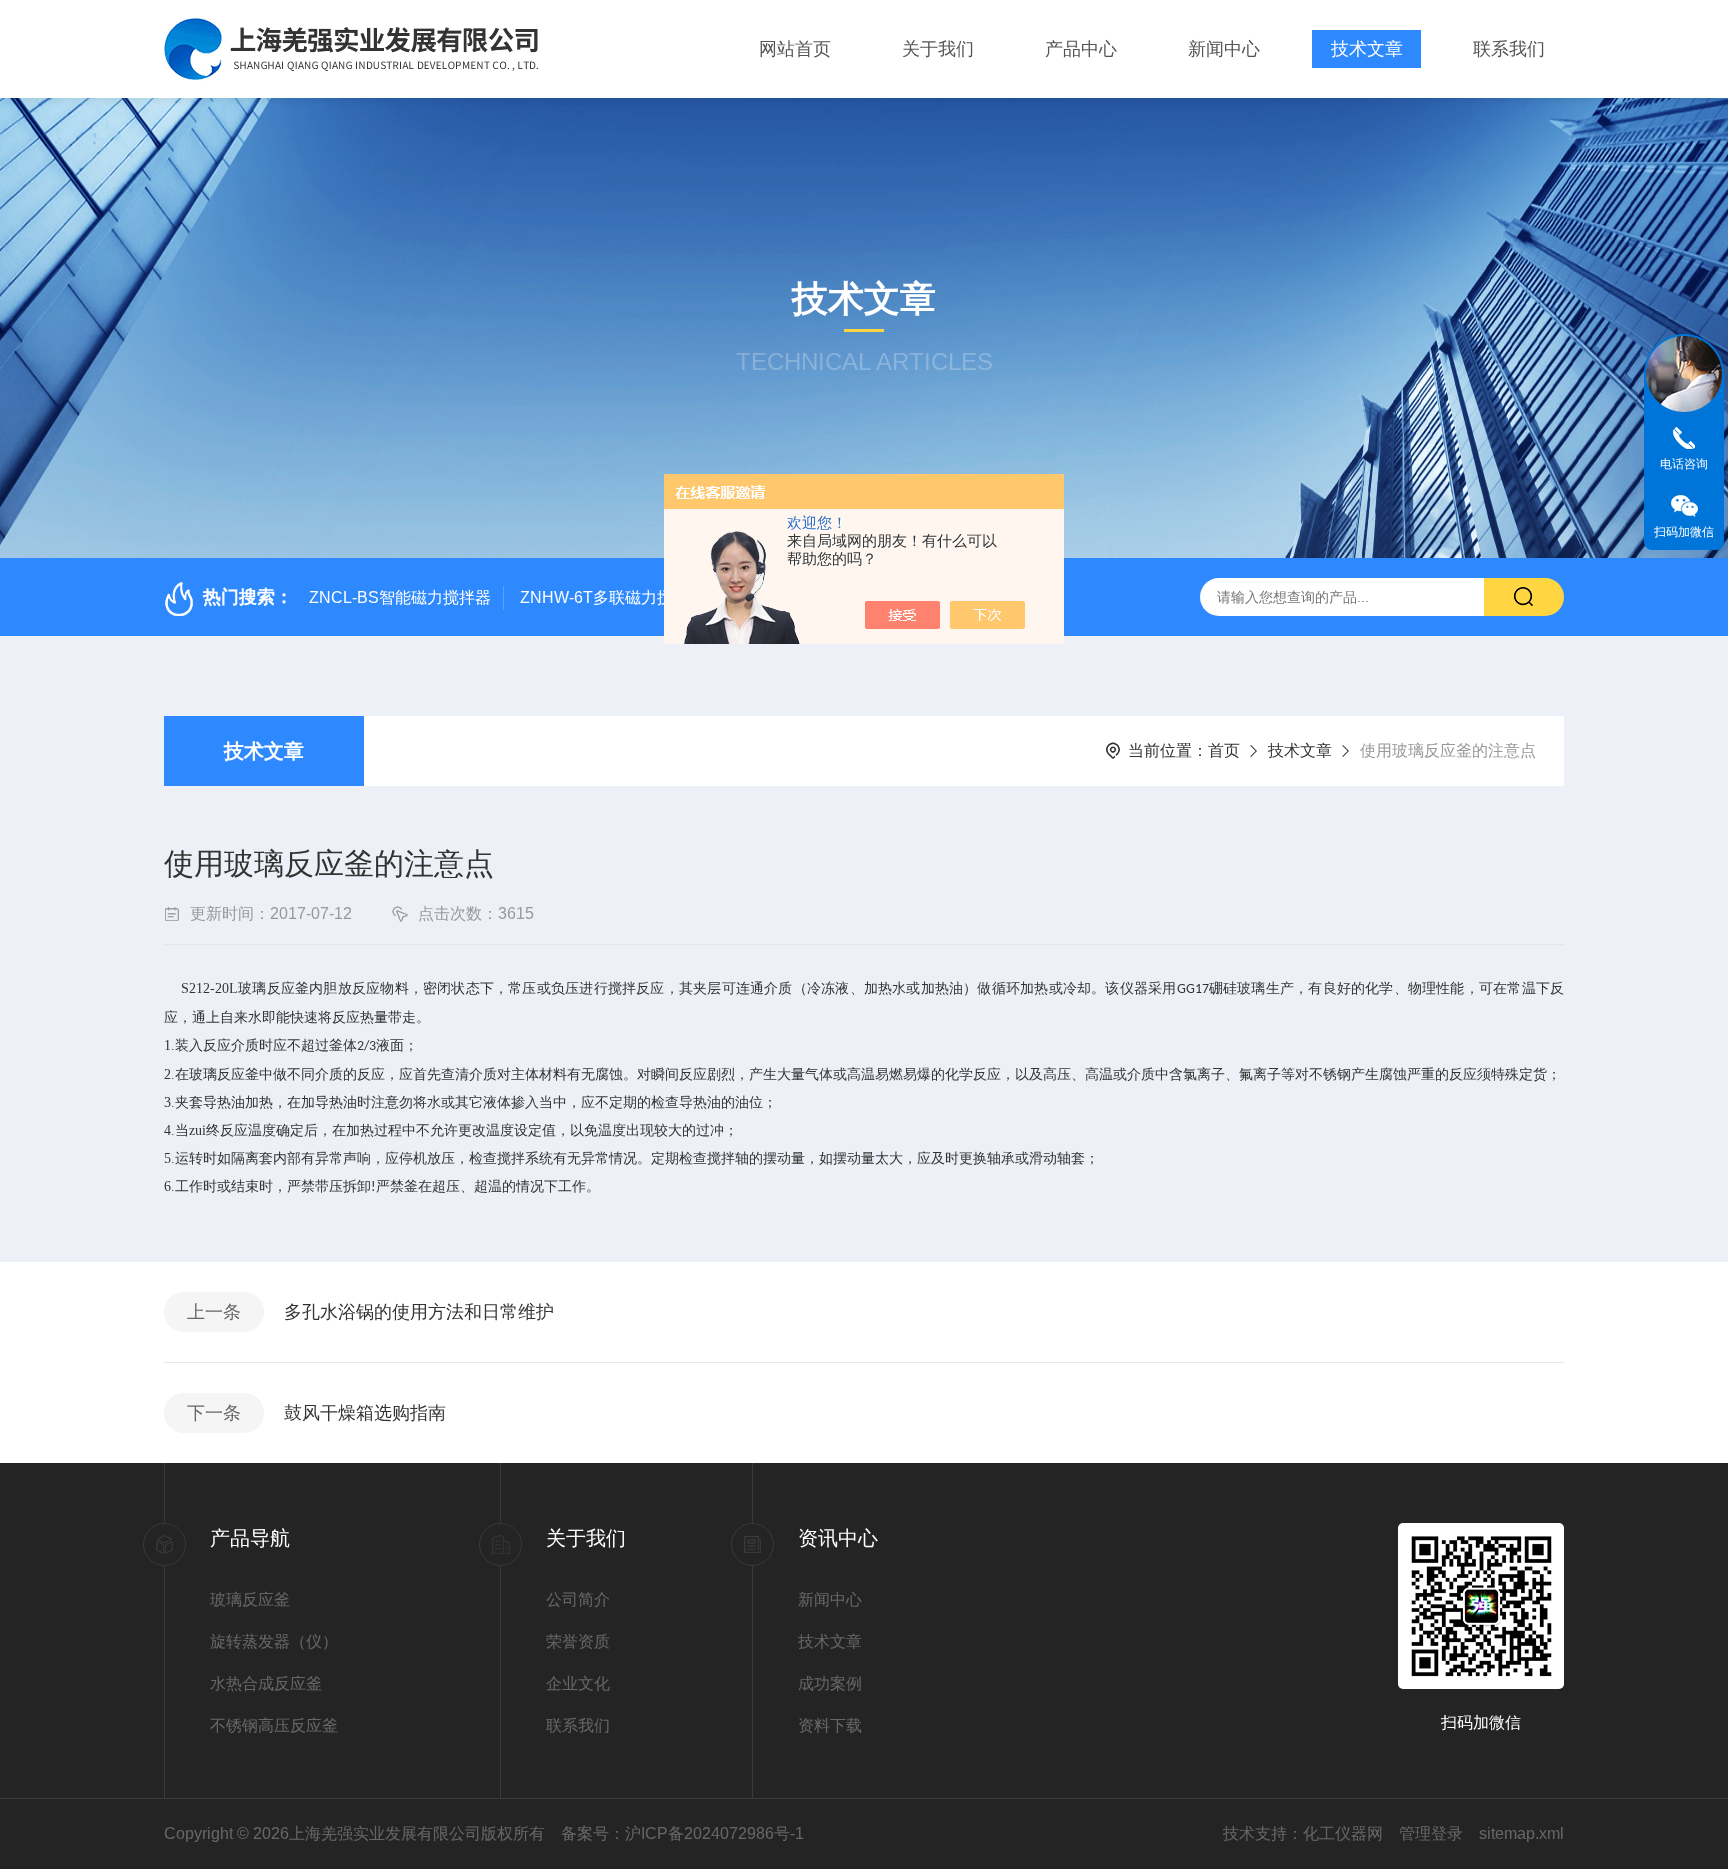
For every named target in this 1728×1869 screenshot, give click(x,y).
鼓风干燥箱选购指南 (365, 1413)
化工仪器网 (1343, 1833)
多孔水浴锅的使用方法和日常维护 (419, 1312)
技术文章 (1367, 49)
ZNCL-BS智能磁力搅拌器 (400, 597)
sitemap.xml (1521, 1833)
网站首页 (795, 49)
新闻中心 (1224, 49)
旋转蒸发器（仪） (274, 1641)
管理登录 (1431, 1833)
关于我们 (938, 49)
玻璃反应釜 (250, 1599)
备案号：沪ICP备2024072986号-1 (682, 1833)
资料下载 (830, 1725)
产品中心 (1081, 49)
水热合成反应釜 (266, 1683)
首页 (1224, 750)
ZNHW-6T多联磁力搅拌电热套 (628, 597)
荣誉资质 (578, 1641)
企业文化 (578, 1683)
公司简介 (578, 1599)
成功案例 (830, 1683)
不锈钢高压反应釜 (274, 1725)
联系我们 (1509, 49)
